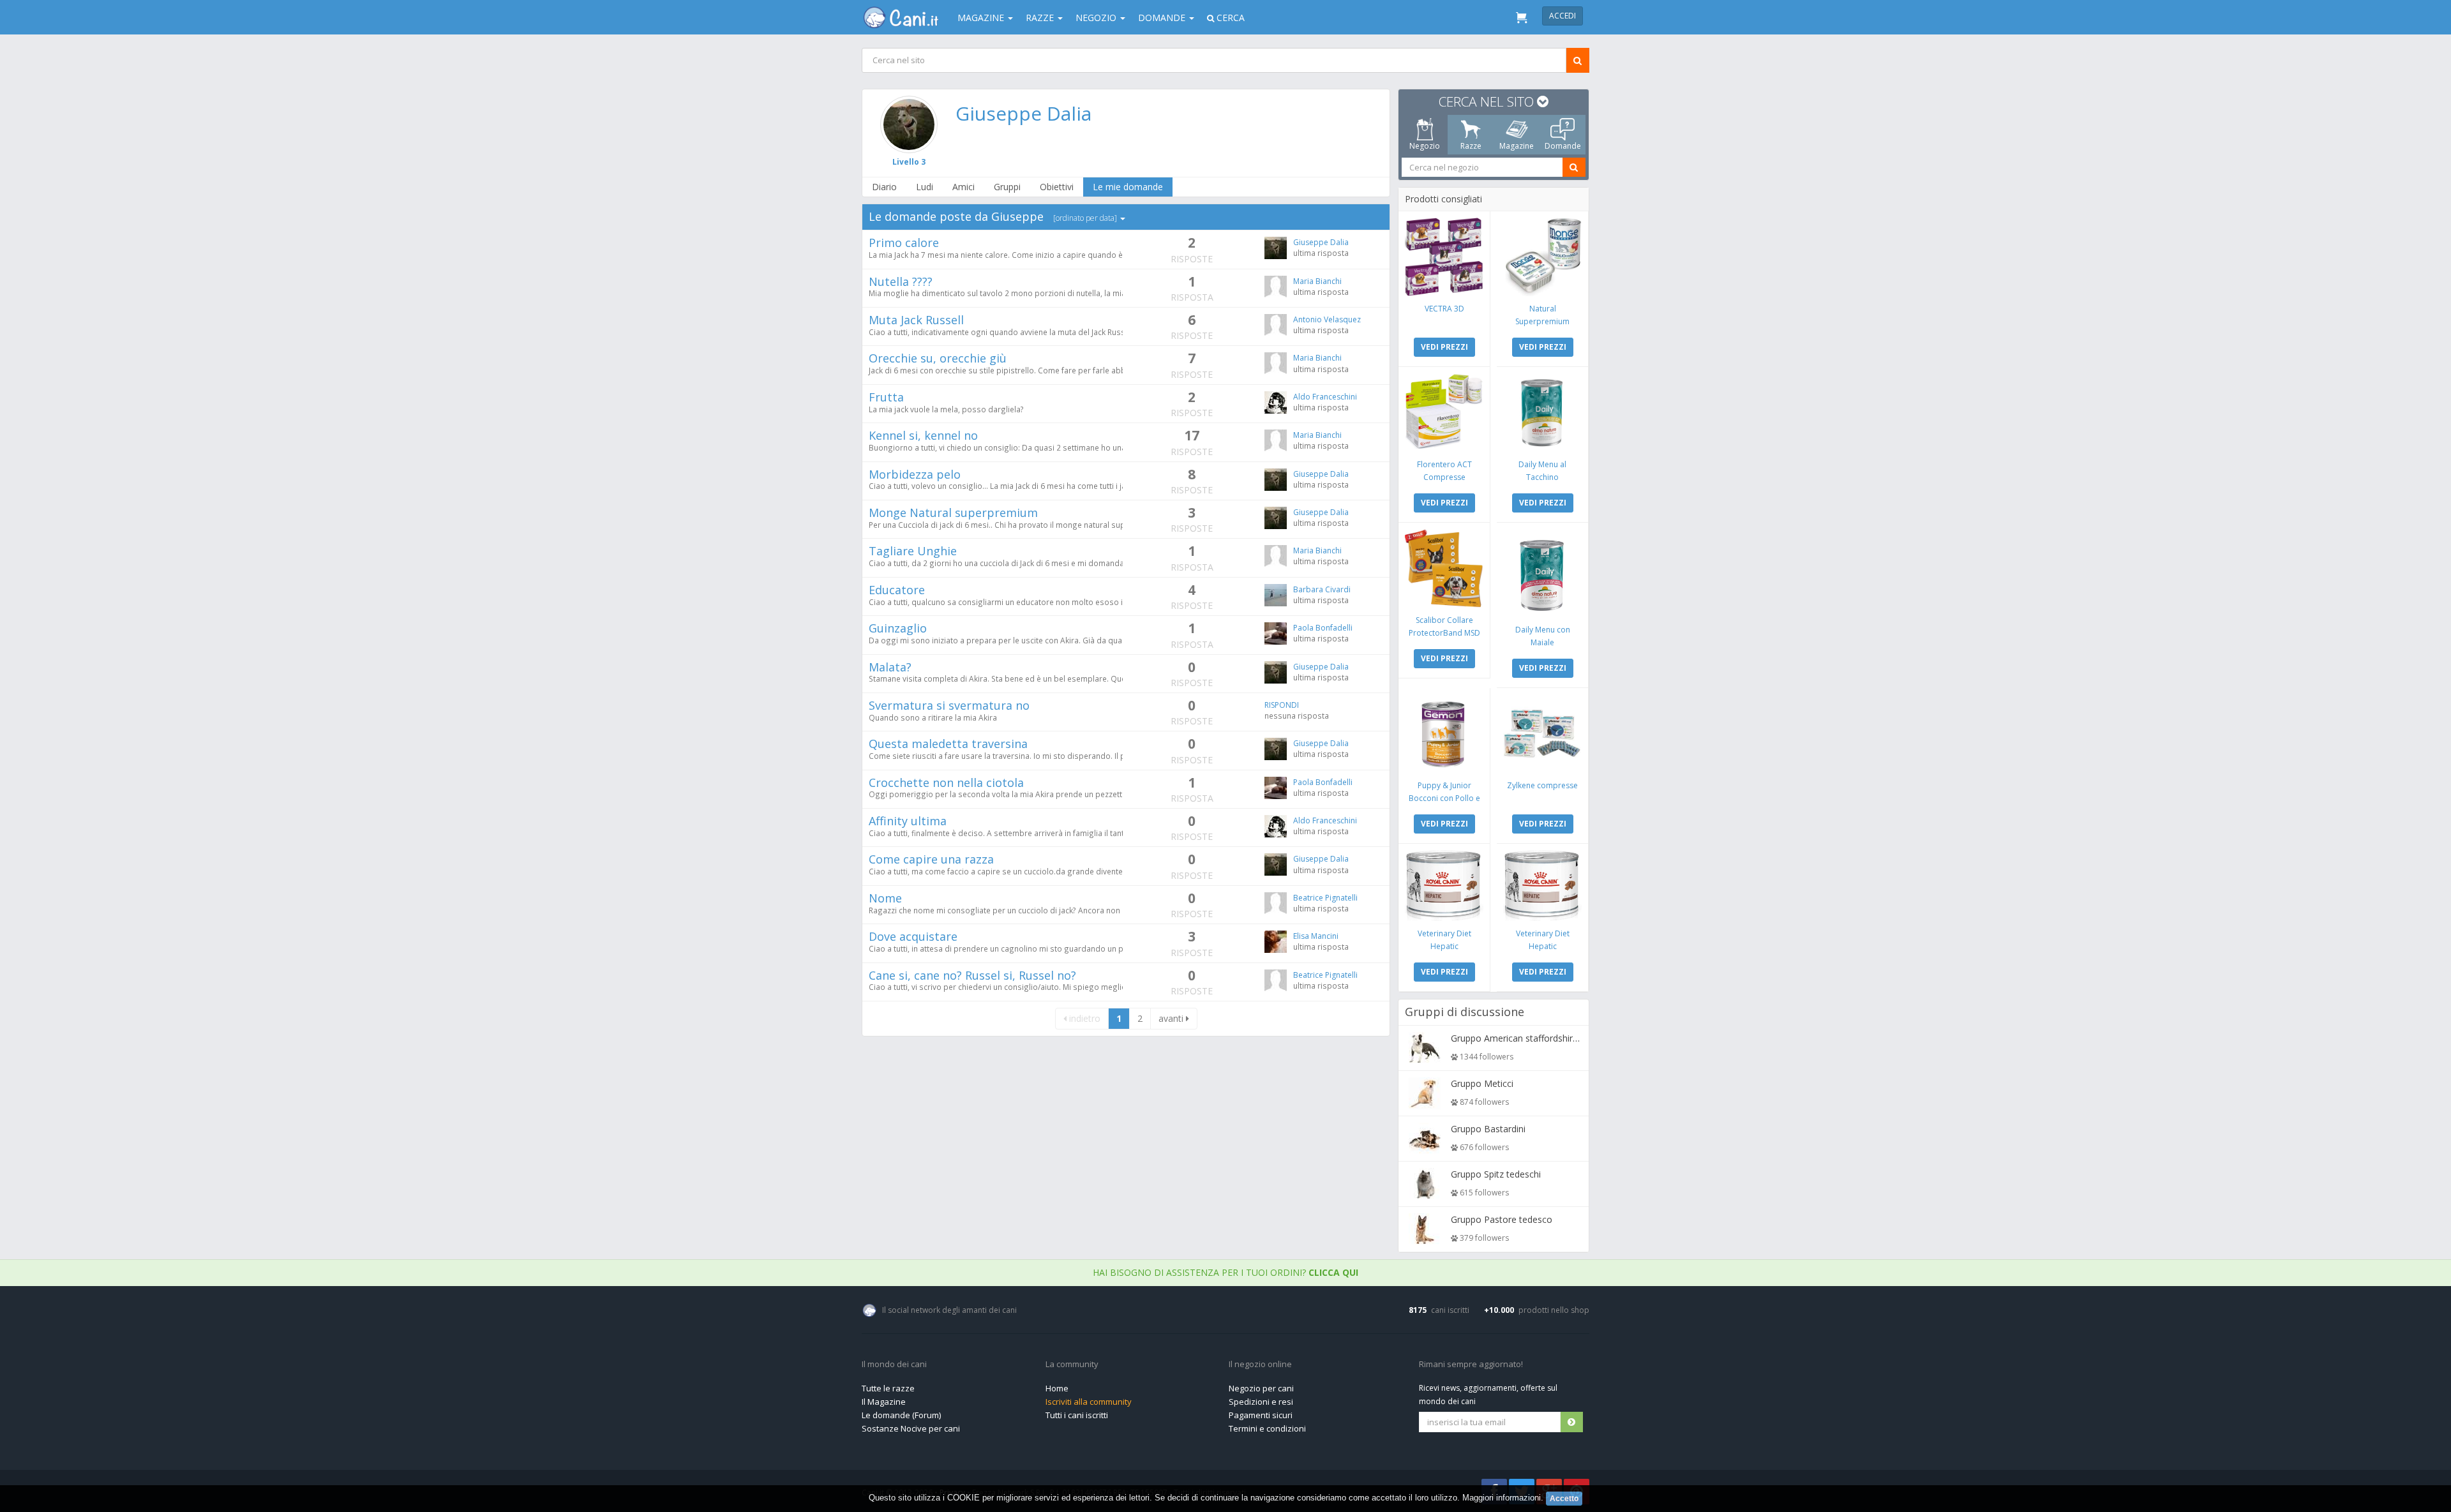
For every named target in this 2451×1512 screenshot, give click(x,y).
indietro (1083, 1018)
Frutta (886, 397)
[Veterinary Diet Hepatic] (1444, 886)
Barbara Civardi (1322, 589)
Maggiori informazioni (1502, 1498)
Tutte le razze (888, 1388)
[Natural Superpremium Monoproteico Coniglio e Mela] (1542, 257)
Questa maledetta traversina (948, 744)
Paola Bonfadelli (1323, 628)
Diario (884, 187)
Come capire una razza (931, 859)
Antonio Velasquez (1327, 319)
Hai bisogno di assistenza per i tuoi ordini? (1225, 1272)
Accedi (1563, 16)
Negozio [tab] (1425, 146)
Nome (885, 898)
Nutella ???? (901, 281)
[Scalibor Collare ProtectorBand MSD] (1444, 568)
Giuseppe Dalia (1023, 113)
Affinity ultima (908, 821)
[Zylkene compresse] (1542, 734)
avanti (1172, 1018)
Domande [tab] (1563, 146)
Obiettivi (1057, 187)
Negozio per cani (1261, 1388)
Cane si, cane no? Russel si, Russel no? (972, 975)
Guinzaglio (898, 628)
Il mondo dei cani (894, 1365)
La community (1072, 1365)
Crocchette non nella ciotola (946, 782)
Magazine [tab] (1517, 146)
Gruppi (1007, 187)
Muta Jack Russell (916, 320)
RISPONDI (1282, 705)
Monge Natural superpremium (953, 513)
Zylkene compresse (1542, 785)
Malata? (890, 667)
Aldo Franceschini (1325, 397)
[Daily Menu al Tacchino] (1542, 413)
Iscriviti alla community (1089, 1402)
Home (1057, 1388)
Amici (963, 187)
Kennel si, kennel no (923, 435)
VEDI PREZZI (1444, 347)
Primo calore (904, 243)
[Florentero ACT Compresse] (1444, 413)
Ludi (925, 187)
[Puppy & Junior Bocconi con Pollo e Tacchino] (1444, 734)
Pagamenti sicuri (1261, 1415)
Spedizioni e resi (1261, 1402)
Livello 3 (909, 162)
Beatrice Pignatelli (1325, 898)
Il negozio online (1260, 1365)
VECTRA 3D (1444, 309)
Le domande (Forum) (901, 1415)
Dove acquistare (913, 936)
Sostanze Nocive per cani (911, 1428)
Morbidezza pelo (915, 474)
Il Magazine (884, 1402)
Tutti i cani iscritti (1077, 1415)
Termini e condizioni (1267, 1428)
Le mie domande (1128, 187)
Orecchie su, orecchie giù (938, 358)
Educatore (897, 590)
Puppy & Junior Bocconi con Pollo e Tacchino (1444, 798)
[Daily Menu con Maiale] (1542, 573)
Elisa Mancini (1316, 936)
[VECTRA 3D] (1444, 257)
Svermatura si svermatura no (949, 705)
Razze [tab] (1471, 146)
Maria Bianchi (1317, 281)
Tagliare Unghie (913, 551)
